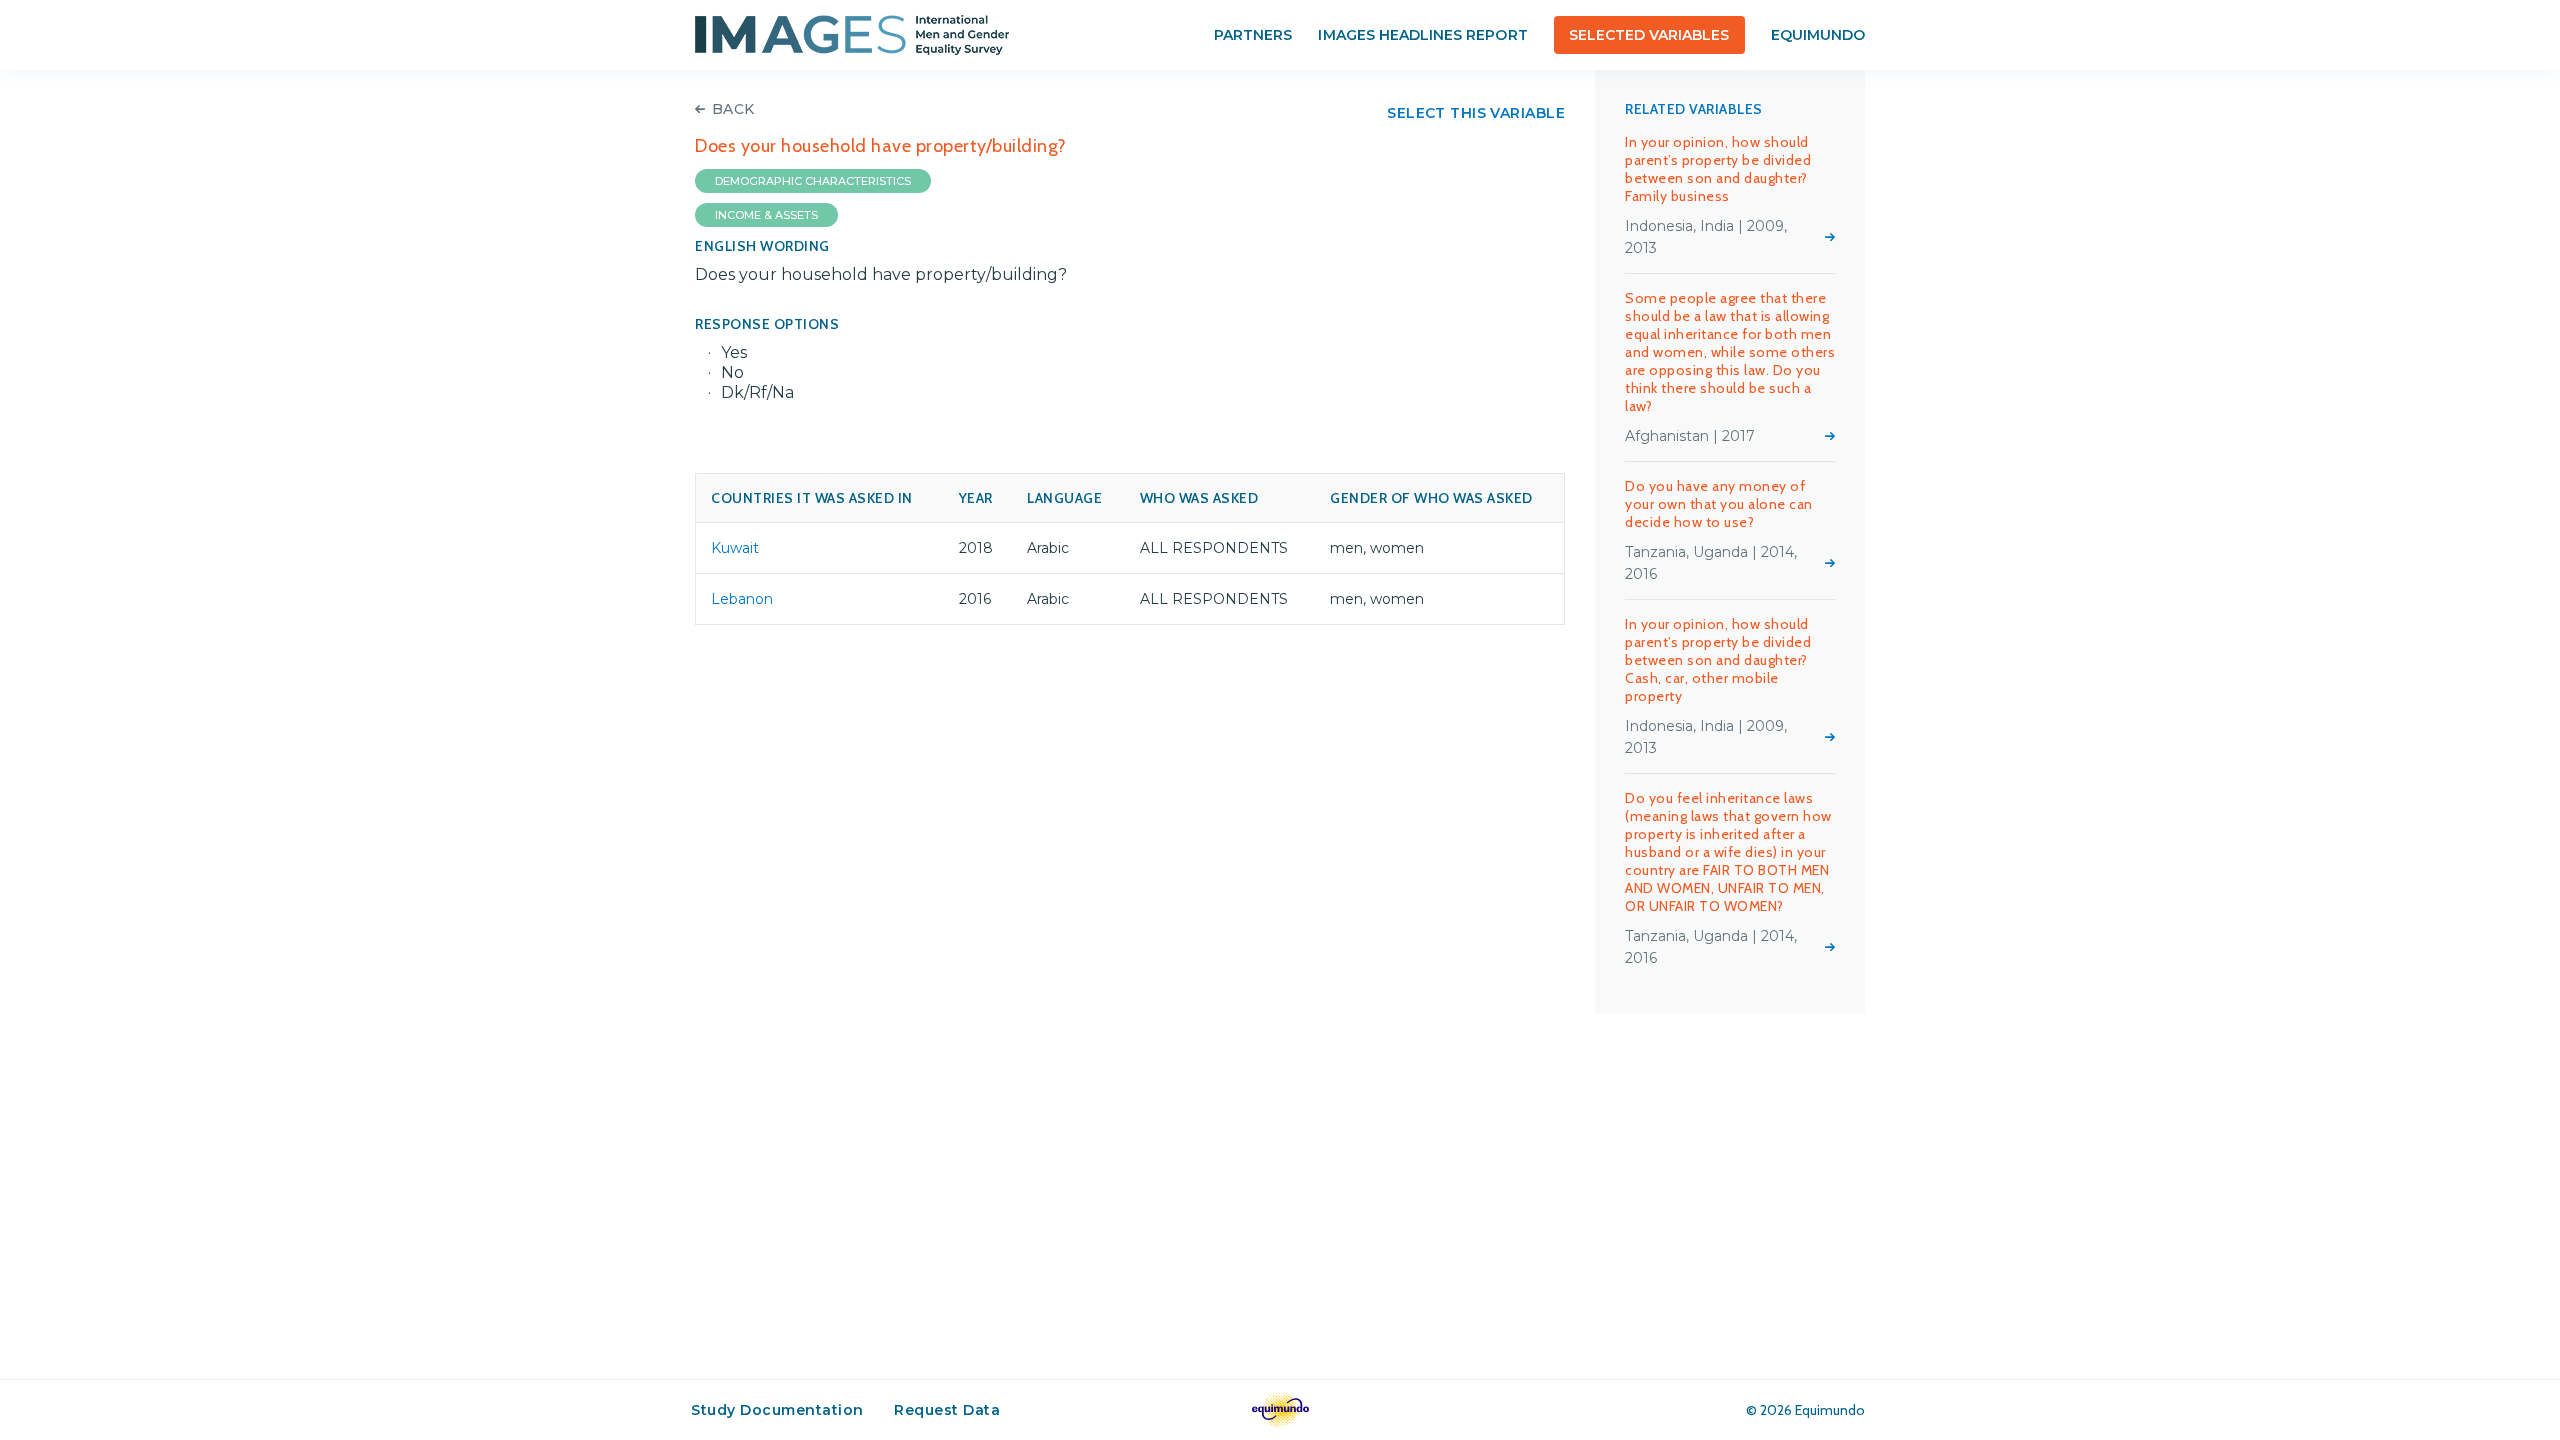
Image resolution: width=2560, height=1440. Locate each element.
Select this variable (1476, 113)
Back (733, 109)
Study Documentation (777, 1410)
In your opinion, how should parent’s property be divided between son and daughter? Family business (1718, 169)
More (1830, 237)
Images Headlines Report (1422, 35)
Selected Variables (1649, 35)
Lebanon (742, 599)
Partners (1253, 35)
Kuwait (735, 548)
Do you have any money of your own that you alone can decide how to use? (1719, 504)
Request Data (947, 1410)
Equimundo (1818, 35)
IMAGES (852, 35)
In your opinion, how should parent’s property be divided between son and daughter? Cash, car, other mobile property (1718, 660)
